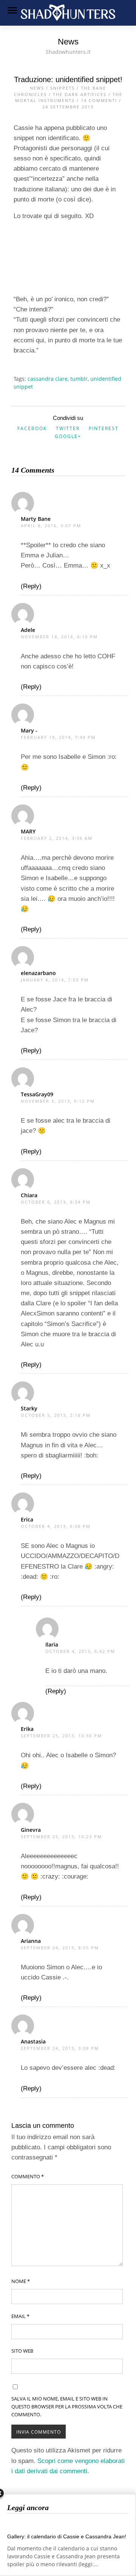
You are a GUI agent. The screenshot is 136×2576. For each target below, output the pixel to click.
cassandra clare (48, 379)
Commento (28, 2176)
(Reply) (31, 586)
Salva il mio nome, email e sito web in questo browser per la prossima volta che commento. (67, 2407)
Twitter (68, 428)
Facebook (32, 428)
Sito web (22, 2351)
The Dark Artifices (80, 94)
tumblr (79, 379)
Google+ (68, 436)
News (37, 88)
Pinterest (104, 428)
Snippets (63, 88)
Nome (21, 2281)
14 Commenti (99, 100)
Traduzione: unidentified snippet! (68, 79)
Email (20, 2316)
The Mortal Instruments (69, 98)
